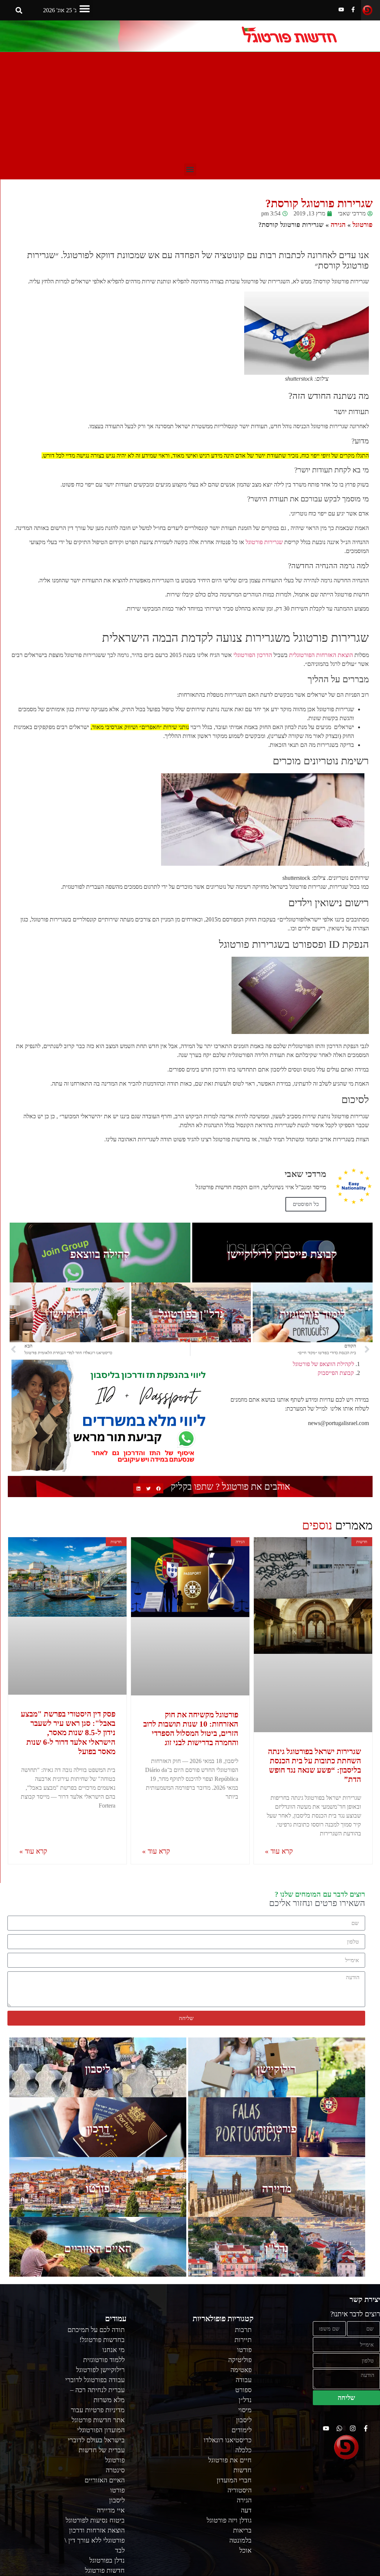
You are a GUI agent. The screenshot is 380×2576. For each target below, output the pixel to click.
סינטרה (115, 2470)
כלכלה (243, 2450)
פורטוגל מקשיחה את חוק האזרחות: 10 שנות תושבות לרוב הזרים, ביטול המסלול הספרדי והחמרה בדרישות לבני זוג (191, 1729)
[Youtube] (341, 9)
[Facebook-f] (353, 9)
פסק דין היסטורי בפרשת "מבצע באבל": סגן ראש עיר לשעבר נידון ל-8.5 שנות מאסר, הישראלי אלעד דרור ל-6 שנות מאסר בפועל (68, 1733)
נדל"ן (277, 2248)
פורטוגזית (277, 2129)
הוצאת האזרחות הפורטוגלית (321, 655)
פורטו (98, 2188)
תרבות (243, 2330)
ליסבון (98, 2069)
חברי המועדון (234, 2480)
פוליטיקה (240, 2360)
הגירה (338, 225)
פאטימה (241, 2370)
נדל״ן (245, 2400)
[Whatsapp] (339, 2428)
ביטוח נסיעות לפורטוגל (95, 2520)
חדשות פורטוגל (105, 2570)
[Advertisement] (190, 108)
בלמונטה (240, 2540)
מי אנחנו (114, 2350)
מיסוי (245, 2410)
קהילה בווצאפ (100, 1254)
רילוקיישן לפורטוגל (100, 2370)
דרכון (98, 2129)
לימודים (242, 2430)
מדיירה (277, 2188)
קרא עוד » (279, 1851)
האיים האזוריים (98, 2248)
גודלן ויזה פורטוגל (229, 2520)
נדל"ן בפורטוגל (191, 1314)
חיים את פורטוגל (230, 2460)
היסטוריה (240, 2490)
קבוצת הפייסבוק (336, 1373)
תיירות (243, 2340)
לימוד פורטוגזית (313, 1314)
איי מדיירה (111, 2510)
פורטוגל (363, 225)
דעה (246, 2510)
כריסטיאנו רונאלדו (228, 2440)
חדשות (243, 2470)
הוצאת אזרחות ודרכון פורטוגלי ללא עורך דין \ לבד (95, 2540)
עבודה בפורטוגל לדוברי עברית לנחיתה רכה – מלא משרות (95, 2390)
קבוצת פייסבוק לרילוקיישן (282, 1254)
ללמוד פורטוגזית (104, 2360)
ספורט (243, 2390)
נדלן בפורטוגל (107, 2560)
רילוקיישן (69, 1314)
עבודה (244, 2380)
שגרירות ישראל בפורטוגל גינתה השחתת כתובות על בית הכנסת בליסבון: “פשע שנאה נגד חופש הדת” (315, 1766)
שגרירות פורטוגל (264, 542)
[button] (85, 8)
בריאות (242, 2530)
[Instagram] (353, 2428)
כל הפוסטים (306, 1204)
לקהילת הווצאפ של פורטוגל (323, 1364)
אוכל (245, 2550)
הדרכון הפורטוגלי (253, 655)
